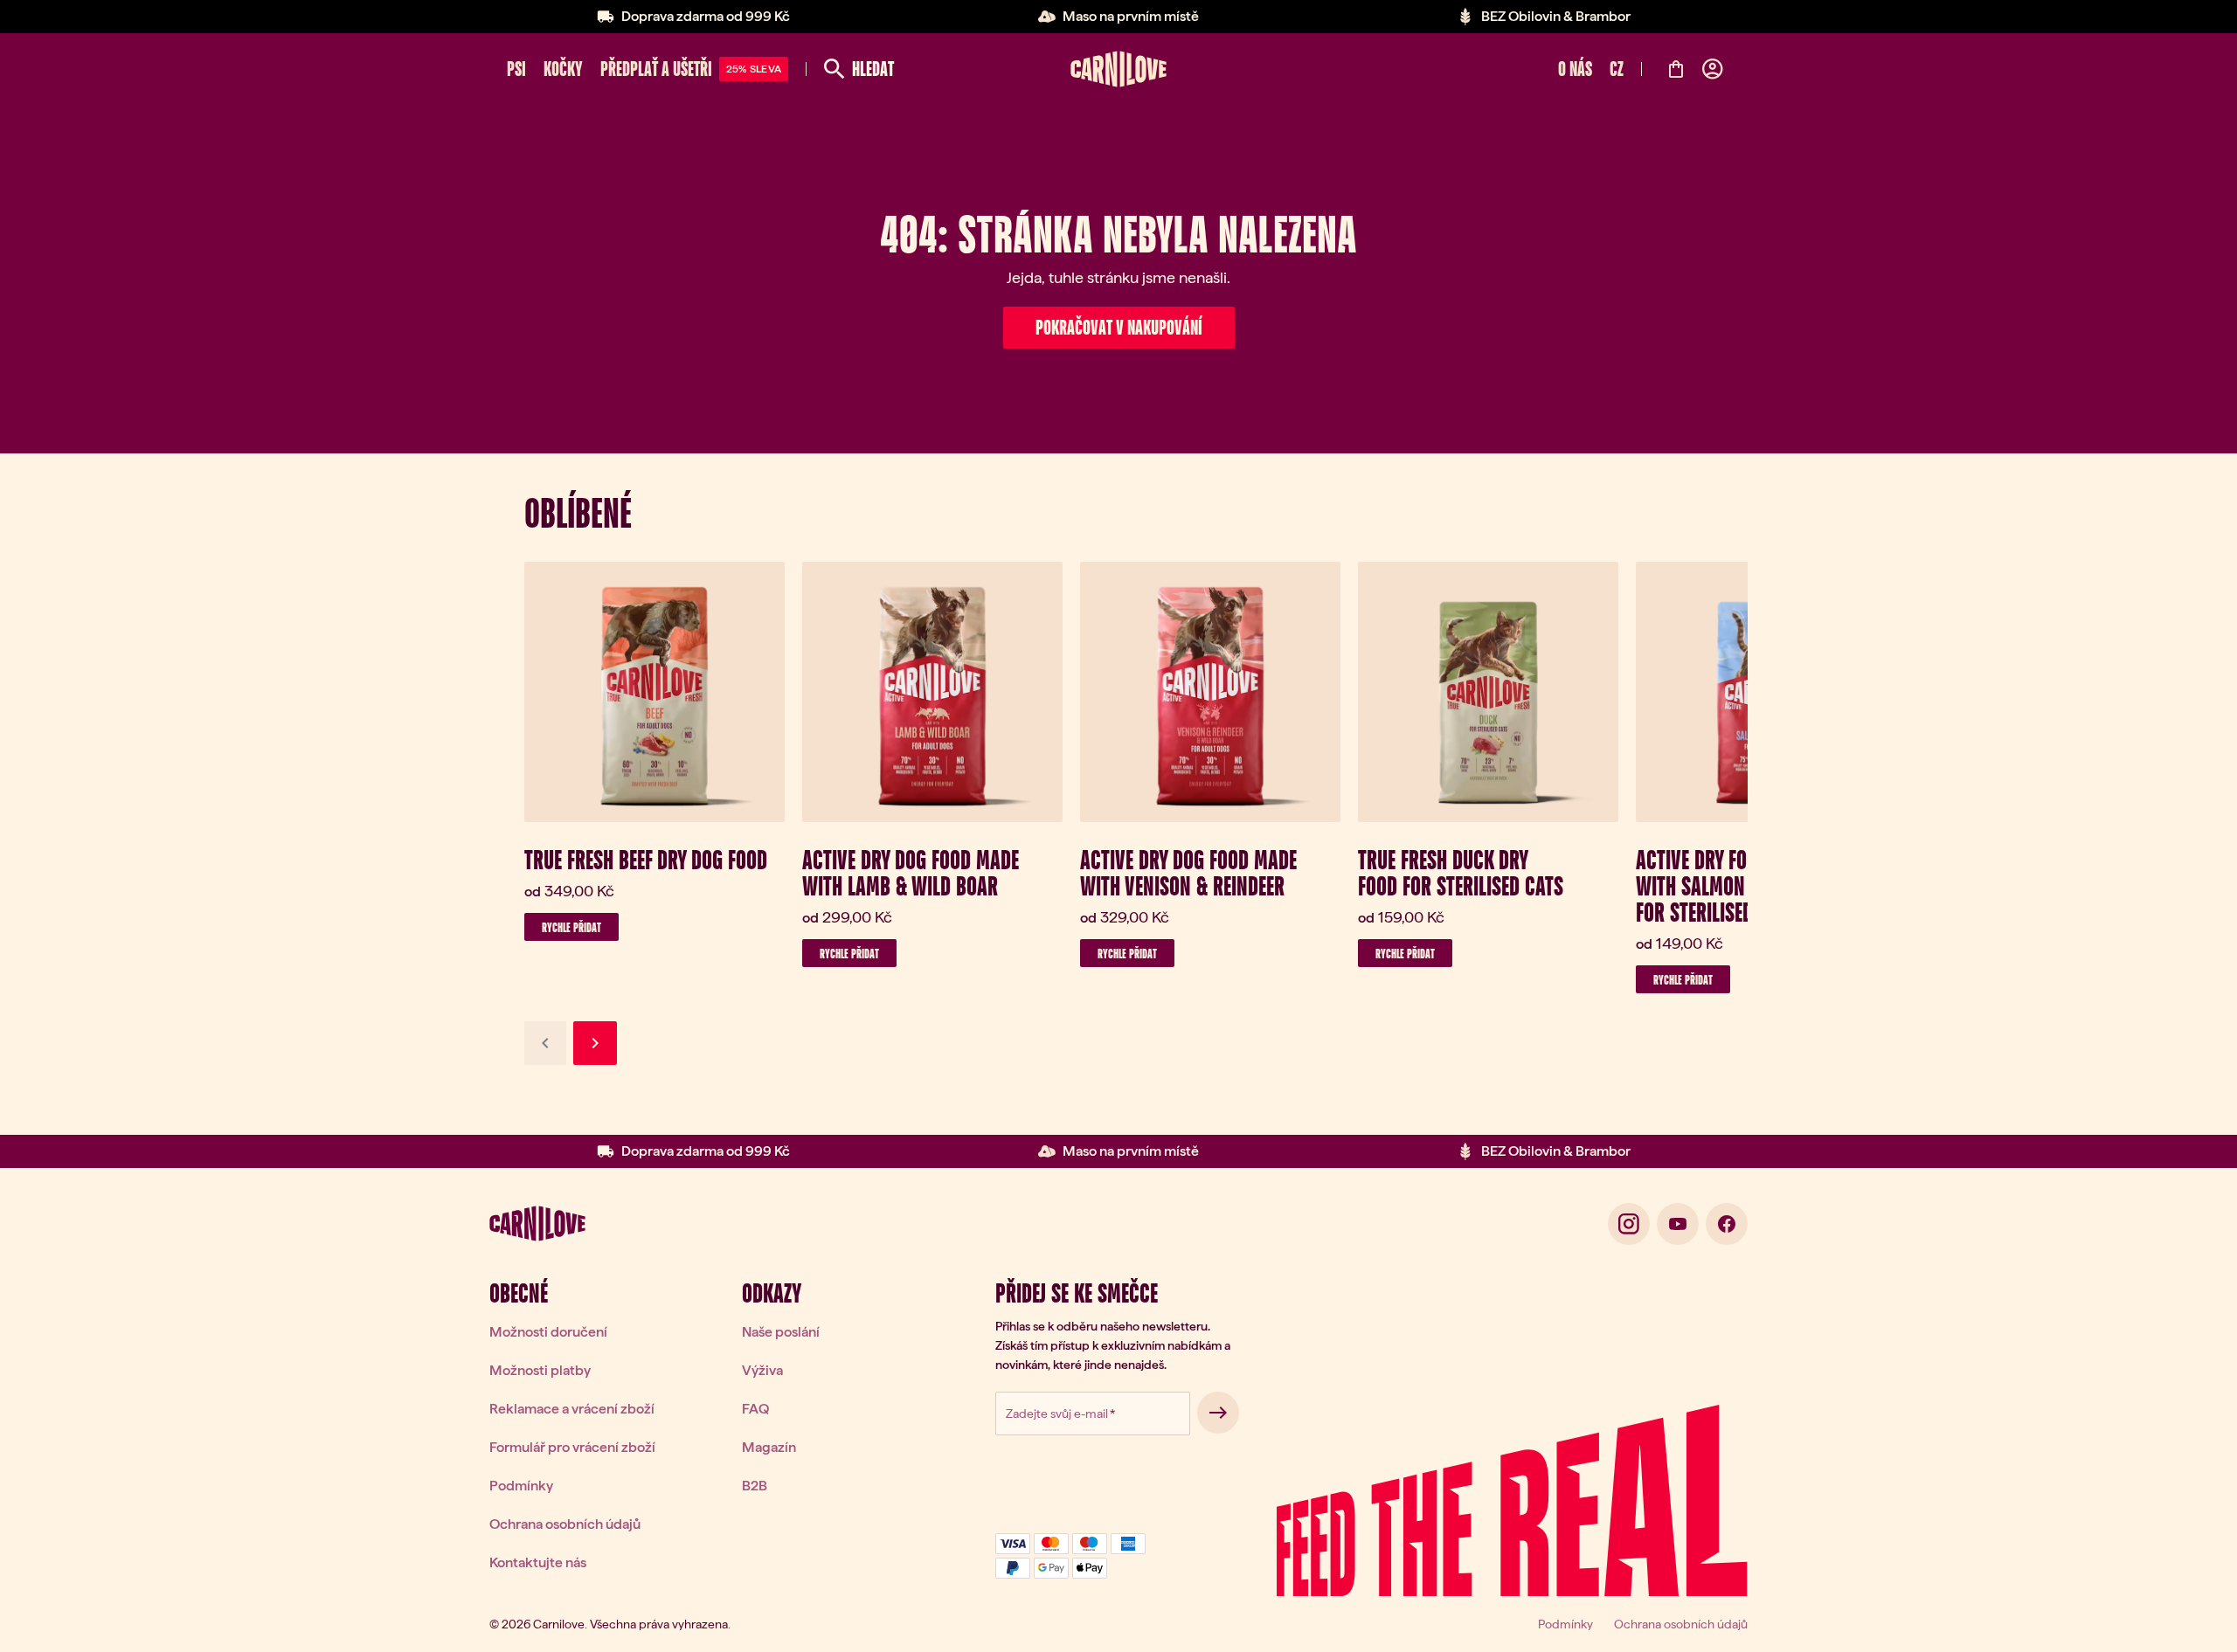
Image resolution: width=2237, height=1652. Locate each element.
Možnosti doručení (548, 1332)
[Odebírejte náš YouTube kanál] (1678, 1224)
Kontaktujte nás (538, 1562)
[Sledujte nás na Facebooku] (1727, 1224)
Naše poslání (781, 1332)
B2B (755, 1486)
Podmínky (521, 1486)
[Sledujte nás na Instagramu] (1629, 1224)
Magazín (769, 1447)
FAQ (755, 1409)
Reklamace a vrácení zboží (572, 1409)
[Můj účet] (1713, 69)
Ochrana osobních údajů (565, 1524)
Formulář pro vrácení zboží (572, 1447)
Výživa (762, 1370)
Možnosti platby (540, 1370)
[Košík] (1676, 69)
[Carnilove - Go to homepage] (1118, 69)
